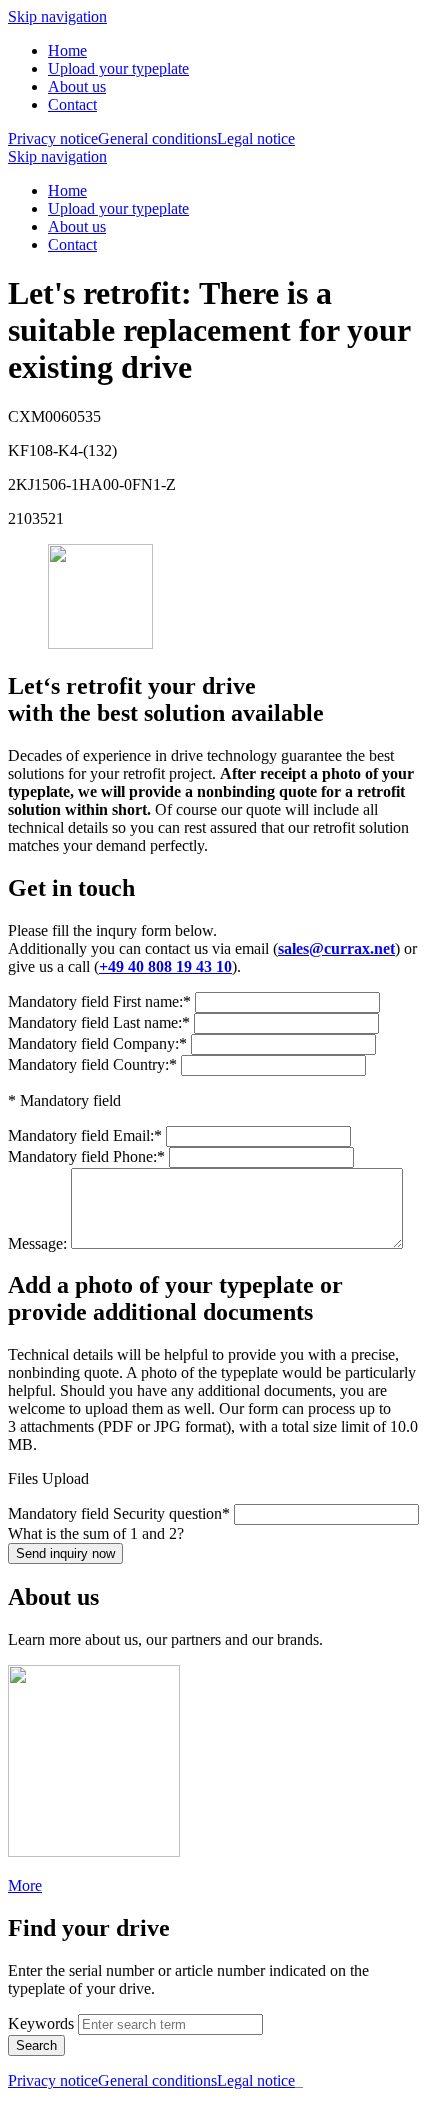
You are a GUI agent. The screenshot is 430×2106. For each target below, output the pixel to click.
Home (67, 50)
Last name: (99, 1022)
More (25, 1885)
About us (77, 86)
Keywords (41, 2023)
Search (36, 2045)
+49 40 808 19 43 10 (165, 966)
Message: (39, 1243)
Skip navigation (57, 16)
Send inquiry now (65, 1553)
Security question (119, 1513)
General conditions (157, 138)
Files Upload (48, 1478)
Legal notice (256, 138)
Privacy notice (53, 138)
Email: (85, 1135)
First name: (99, 1001)
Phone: (86, 1156)
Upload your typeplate (118, 68)
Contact (72, 104)
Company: (97, 1043)
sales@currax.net (336, 948)
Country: (92, 1064)
